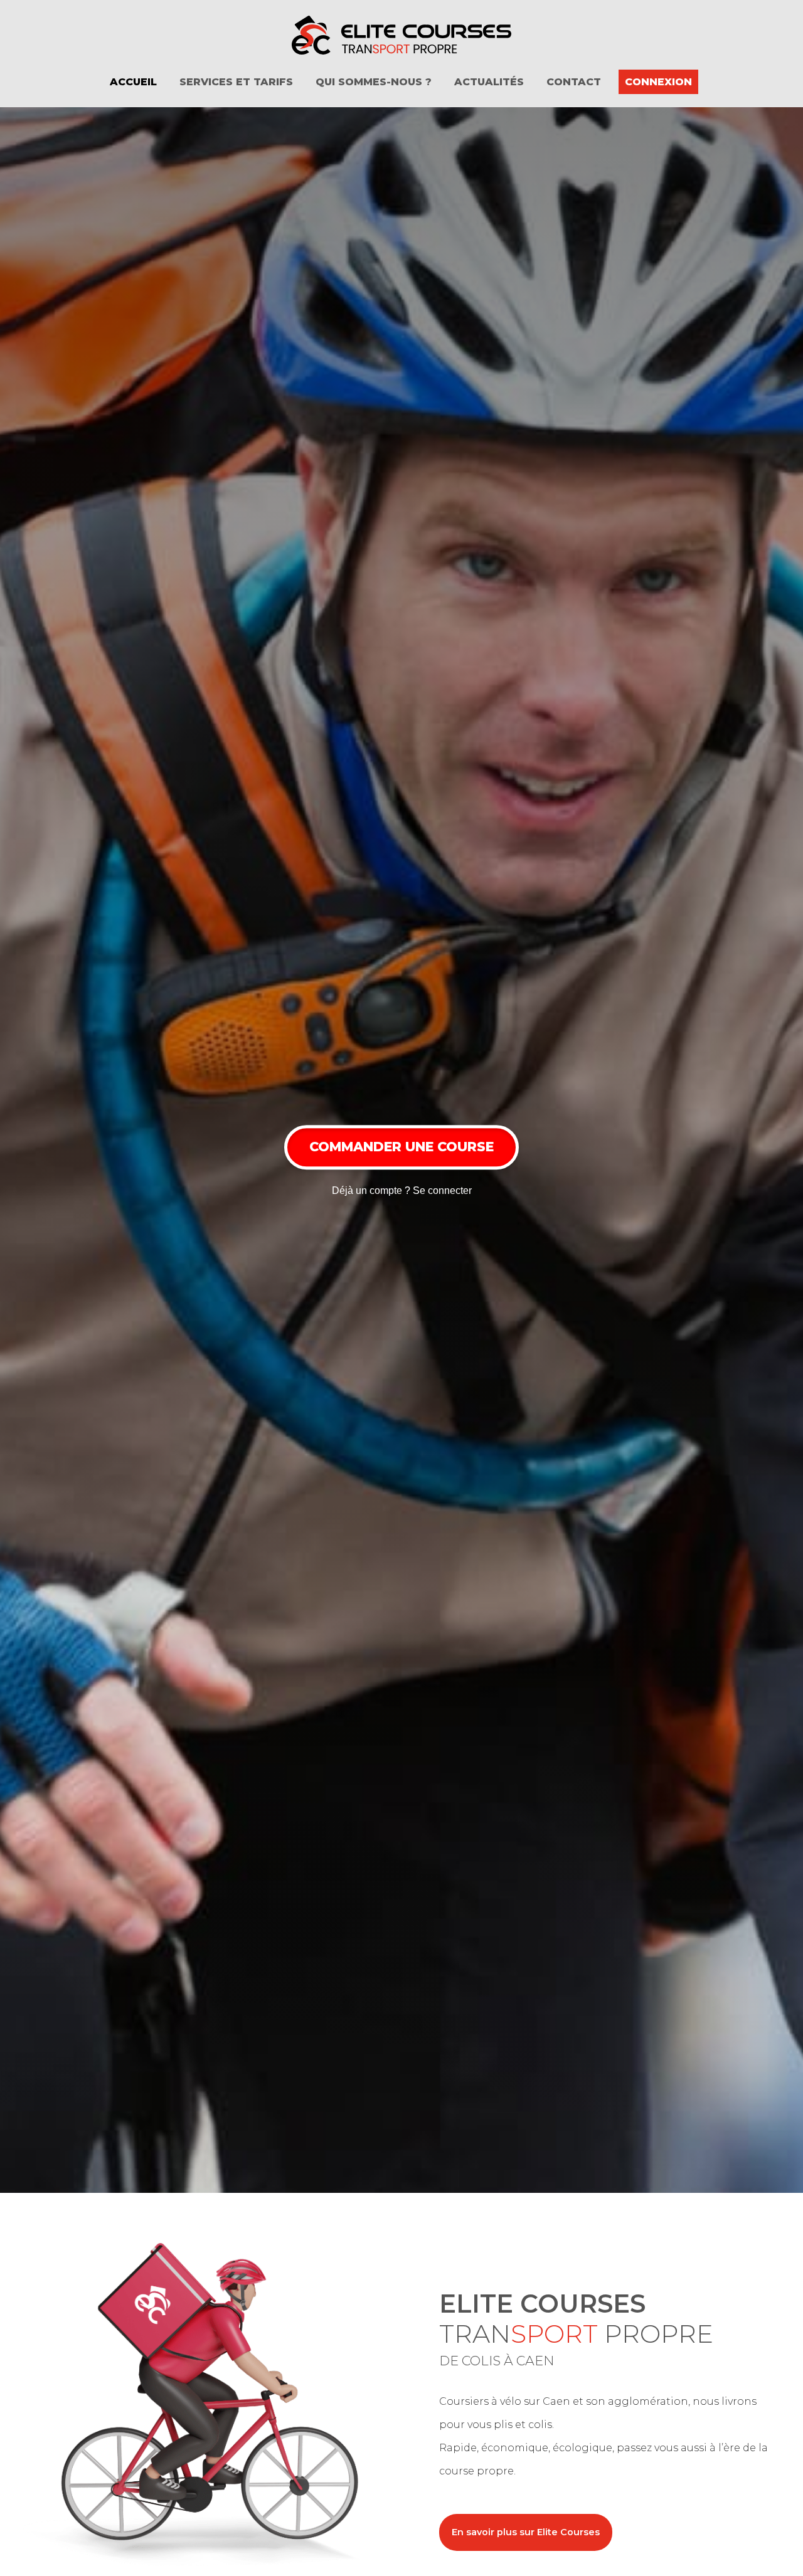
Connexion (658, 82)
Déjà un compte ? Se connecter (402, 1190)
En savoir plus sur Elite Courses (526, 2532)
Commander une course (401, 1147)
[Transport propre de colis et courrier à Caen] (401, 35)
